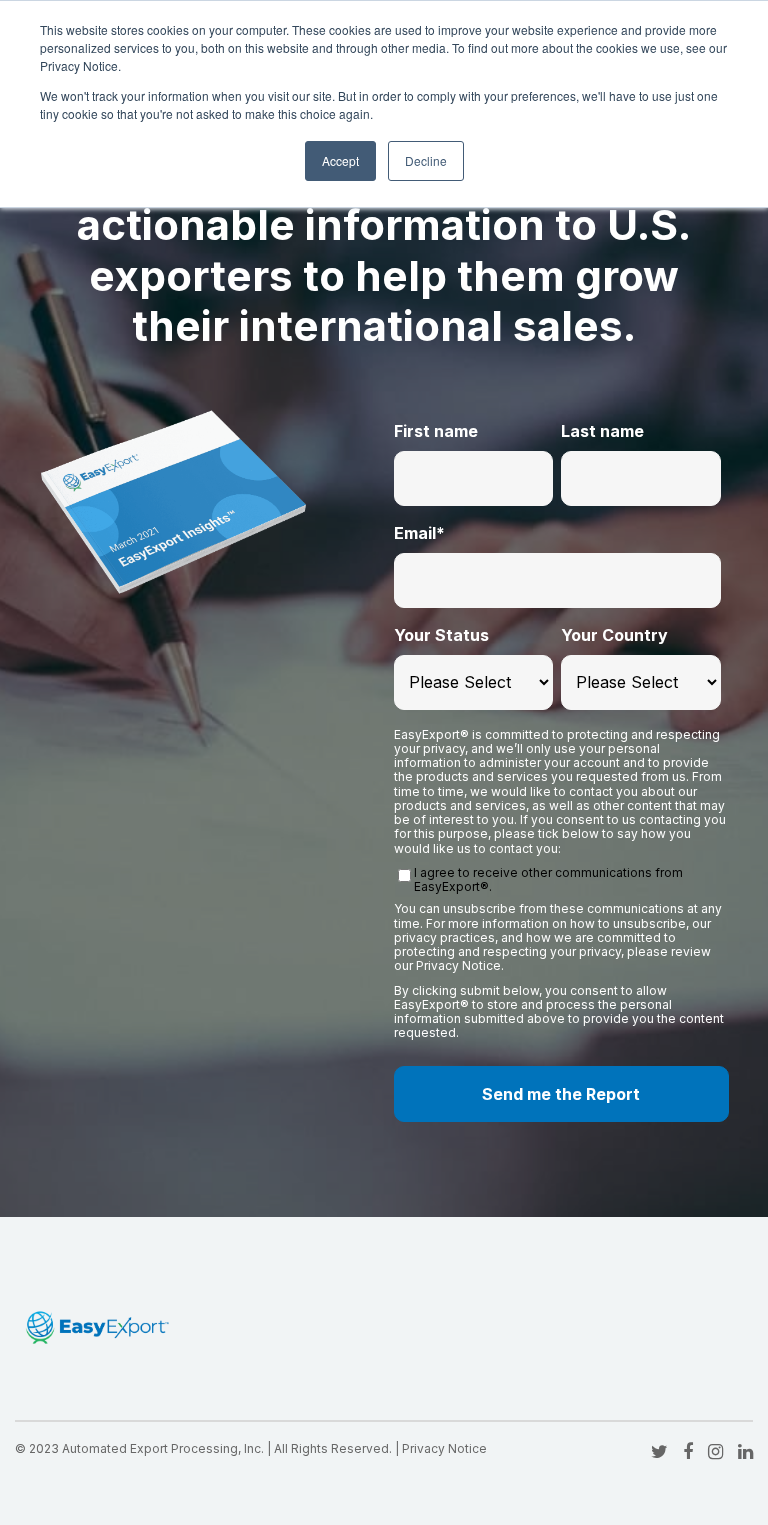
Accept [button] (340, 160)
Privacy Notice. (460, 965)
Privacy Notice (444, 1448)
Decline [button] (426, 160)
